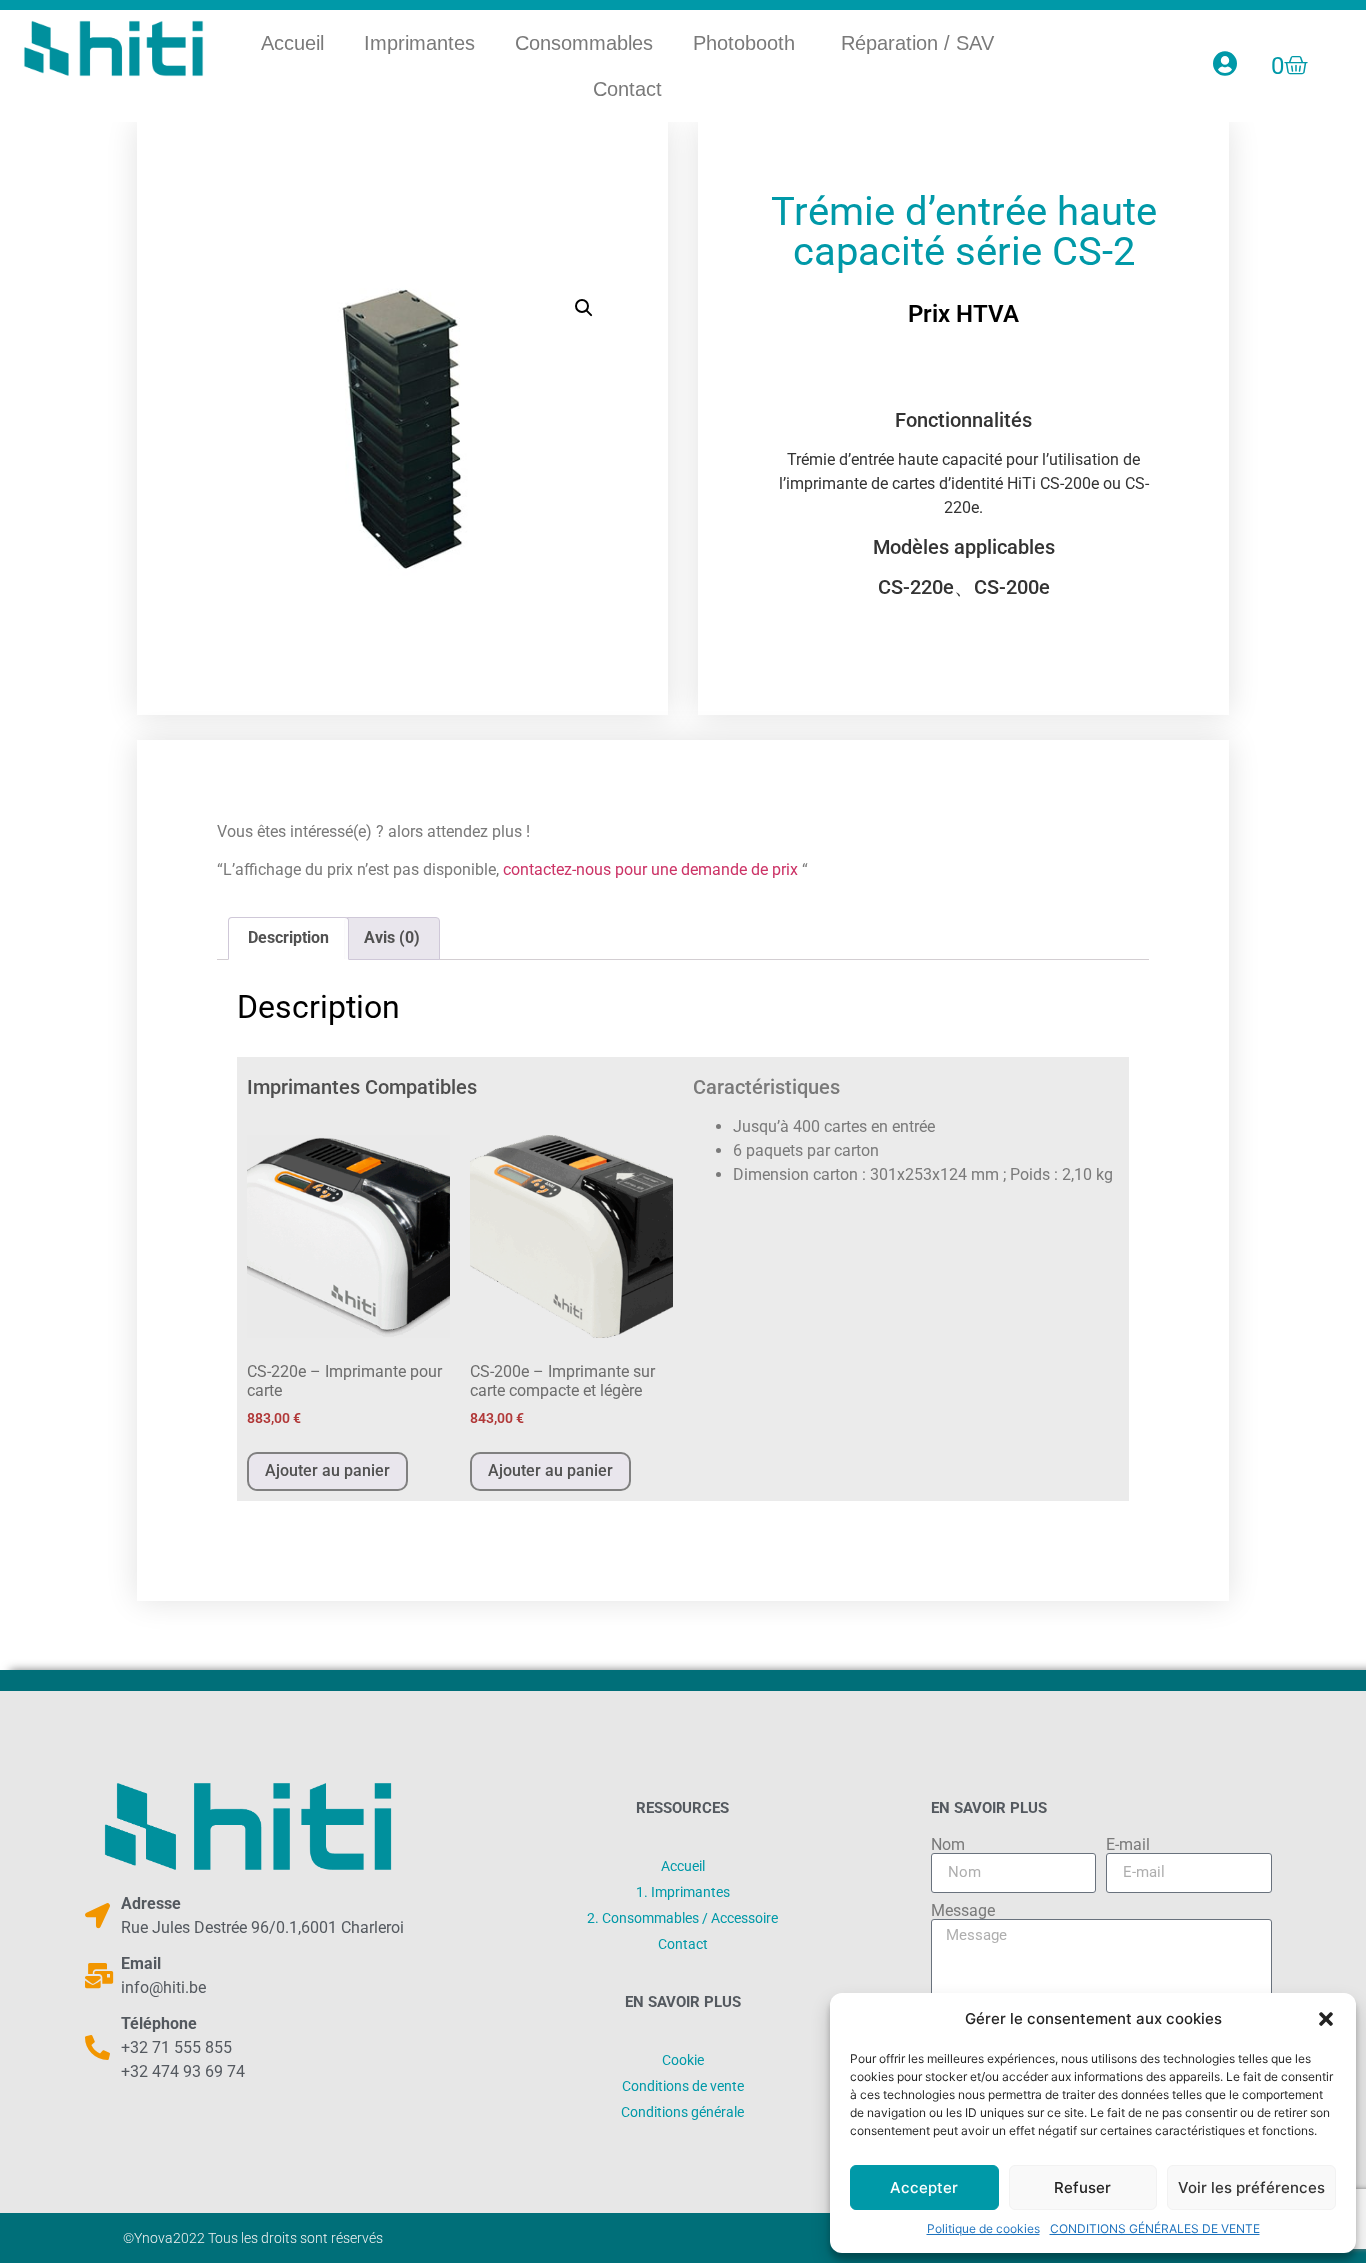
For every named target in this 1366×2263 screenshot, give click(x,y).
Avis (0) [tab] (392, 937)
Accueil (292, 43)
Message (963, 1911)
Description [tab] (288, 937)
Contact (627, 89)
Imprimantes (419, 43)
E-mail (1128, 1845)
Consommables (584, 43)
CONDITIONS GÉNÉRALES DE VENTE (1155, 2228)
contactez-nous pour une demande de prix (650, 869)
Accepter (924, 2187)
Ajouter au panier (327, 1470)
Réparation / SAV (917, 43)
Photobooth (747, 43)
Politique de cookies (983, 2228)
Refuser (1082, 2187)
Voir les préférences (1251, 2187)
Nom (948, 1845)
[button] (1326, 2019)
